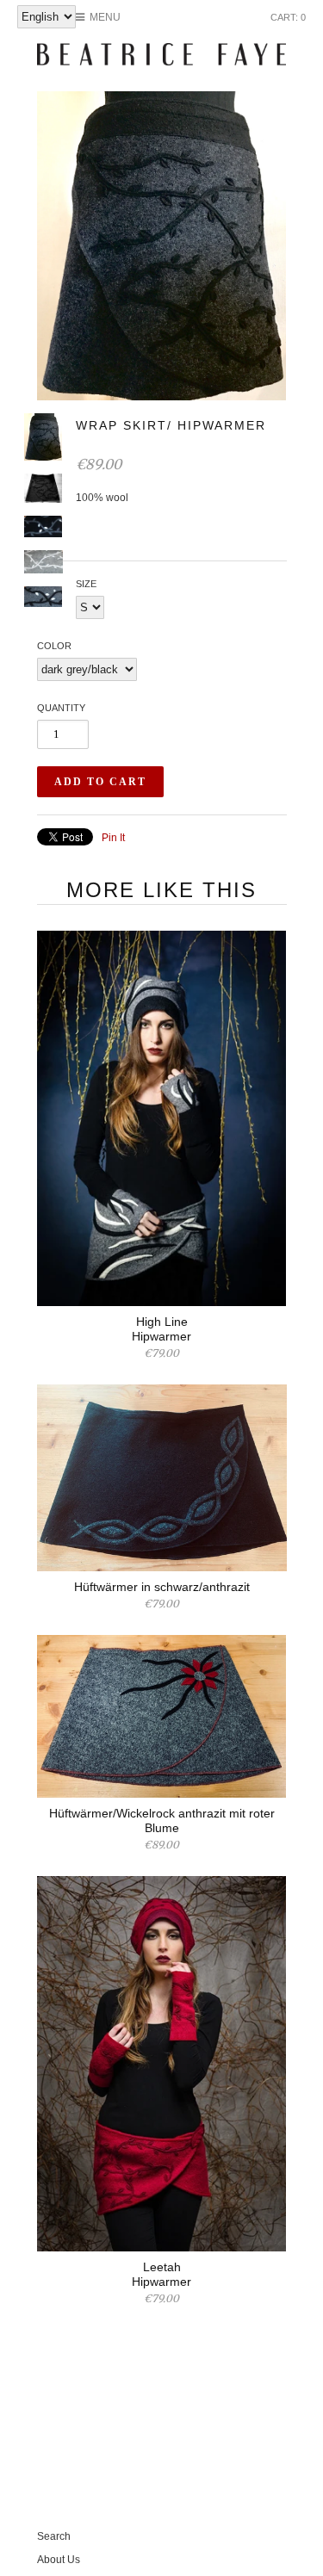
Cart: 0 (288, 17)
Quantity (61, 708)
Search (54, 2536)
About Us (59, 2560)
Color (54, 646)
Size (86, 584)
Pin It (113, 838)
